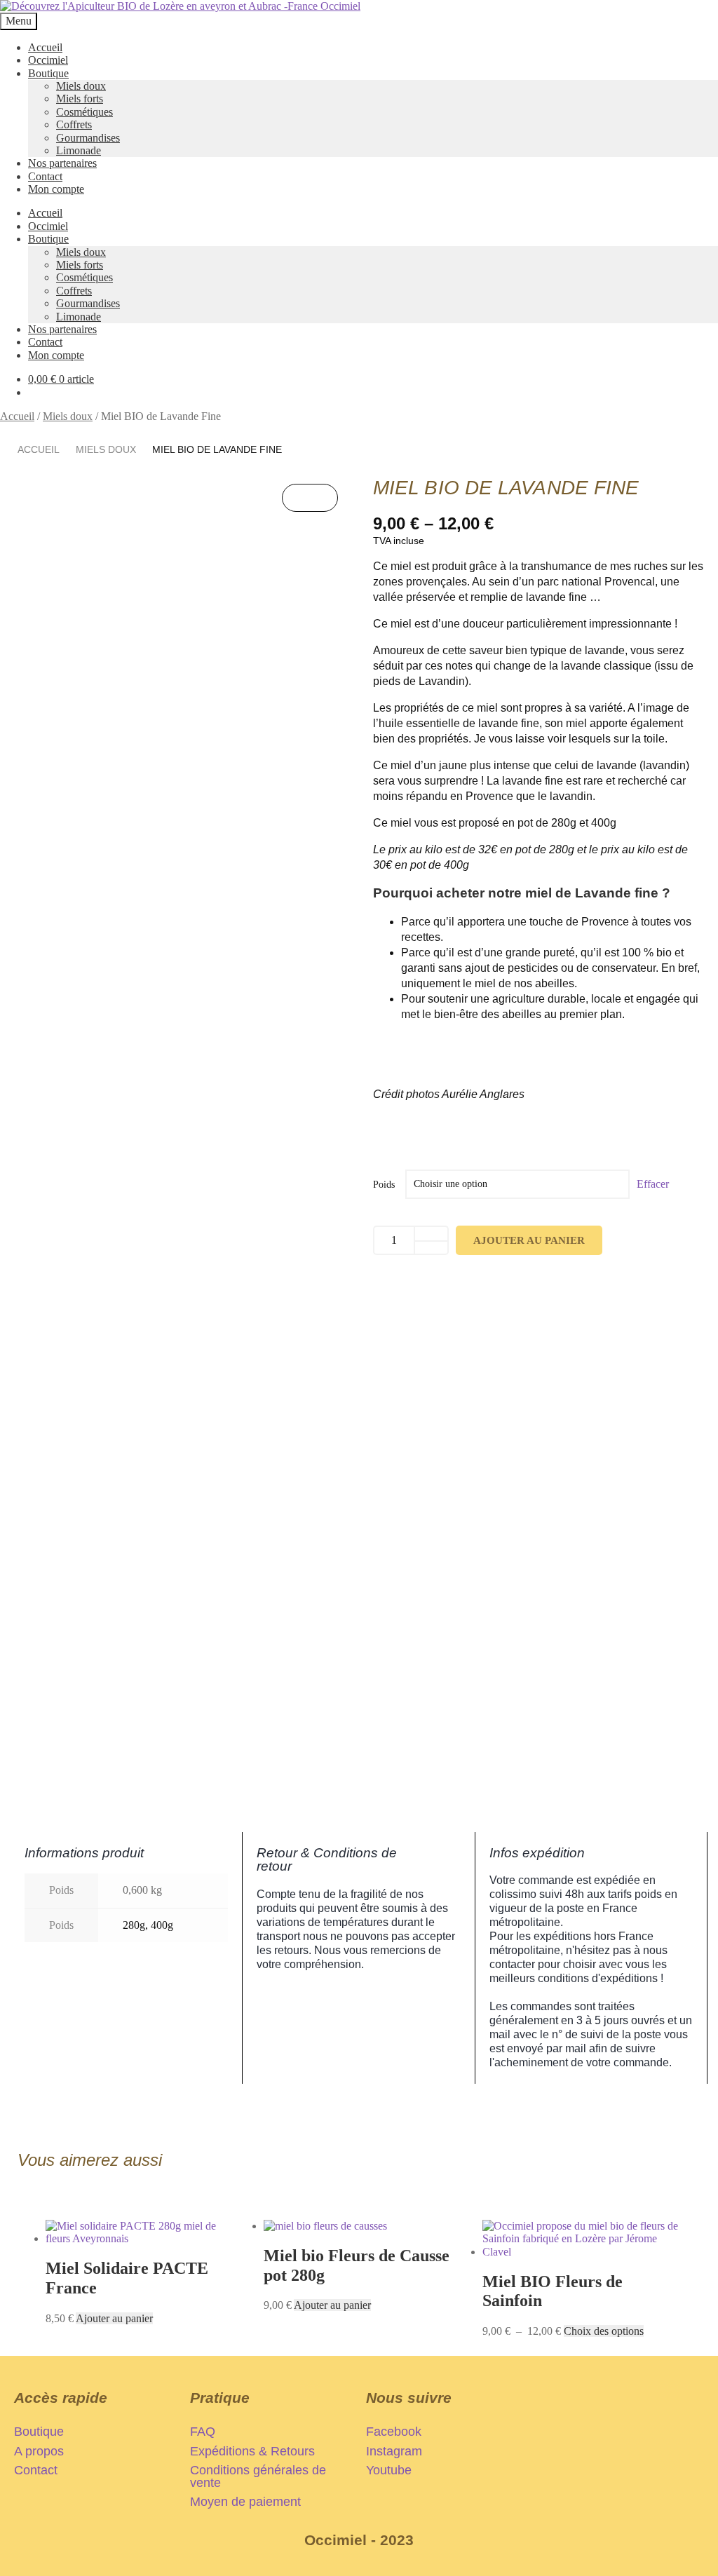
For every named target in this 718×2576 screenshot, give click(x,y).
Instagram (394, 2451)
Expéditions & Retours (252, 2451)
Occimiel (48, 60)
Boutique (48, 73)
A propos (39, 2451)
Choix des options (604, 2331)
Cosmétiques (84, 112)
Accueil (45, 47)
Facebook (394, 2432)
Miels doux (81, 86)
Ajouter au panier (529, 1240)
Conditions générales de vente (258, 2476)
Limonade (79, 150)
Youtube (389, 2470)
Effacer (653, 1184)
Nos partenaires (62, 163)
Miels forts (80, 99)
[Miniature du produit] (310, 498)
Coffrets (74, 124)
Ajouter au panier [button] (114, 2318)
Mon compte (56, 189)
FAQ (203, 2432)
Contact (45, 176)
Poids (384, 1185)
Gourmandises (88, 138)
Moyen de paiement (245, 2502)
